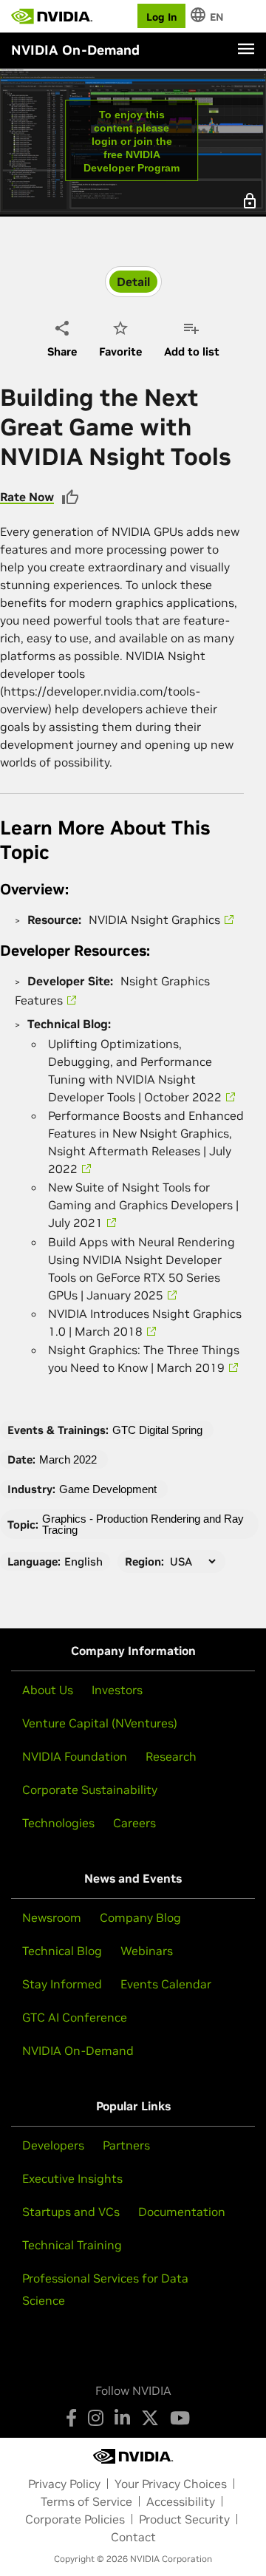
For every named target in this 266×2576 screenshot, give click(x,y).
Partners (126, 2145)
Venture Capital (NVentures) (100, 1723)
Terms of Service (86, 2501)
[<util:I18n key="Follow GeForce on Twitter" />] (150, 2418)
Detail (133, 282)
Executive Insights (72, 2178)
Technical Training (72, 2245)
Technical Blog (62, 1951)
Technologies (58, 1823)
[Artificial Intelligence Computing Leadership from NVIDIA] (52, 16)
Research (171, 1756)
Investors (117, 1690)
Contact (133, 2537)
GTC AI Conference (75, 2017)
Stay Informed (62, 1984)
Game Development (108, 1489)
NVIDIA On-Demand (78, 2050)
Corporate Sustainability (90, 1790)
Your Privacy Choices (171, 2484)
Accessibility (181, 2501)
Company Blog (140, 1917)
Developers (53, 2145)
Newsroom (52, 1917)
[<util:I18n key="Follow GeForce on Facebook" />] (71, 2418)
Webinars (147, 1951)
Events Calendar (166, 1984)
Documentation (182, 2212)
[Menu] (246, 49)
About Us (48, 1690)
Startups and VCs (71, 2212)
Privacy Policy (64, 2484)
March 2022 (68, 1459)
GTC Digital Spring (157, 1430)
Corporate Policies (75, 2519)
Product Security (184, 2519)
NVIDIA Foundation (75, 1756)
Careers (134, 1823)
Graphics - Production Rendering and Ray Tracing (143, 1524)
